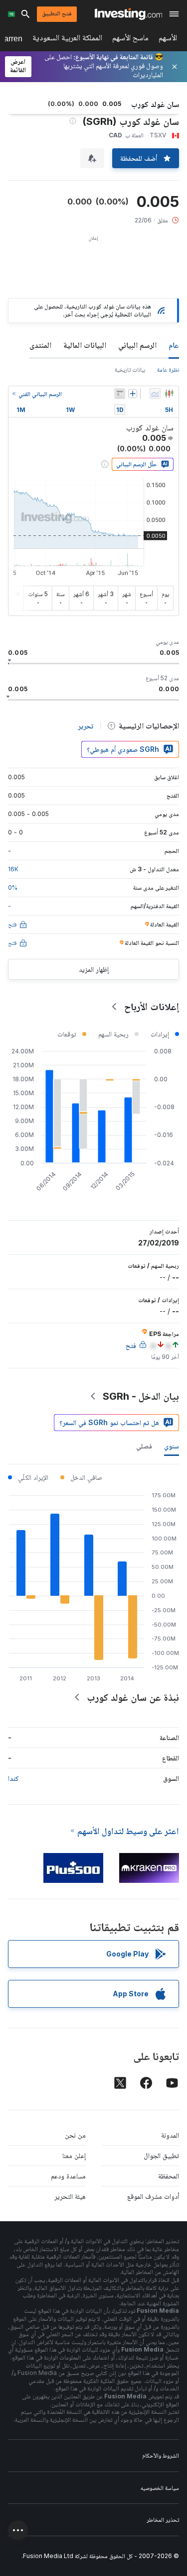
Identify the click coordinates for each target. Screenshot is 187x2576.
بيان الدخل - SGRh (141, 1396)
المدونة (170, 2135)
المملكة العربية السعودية (67, 40)
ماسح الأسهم (130, 40)
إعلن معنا (74, 2155)
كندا (13, 1778)
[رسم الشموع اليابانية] (169, 394)
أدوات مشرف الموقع (153, 2196)
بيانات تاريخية (130, 369)
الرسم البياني (137, 345)
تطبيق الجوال (161, 2155)
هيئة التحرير (70, 2196)
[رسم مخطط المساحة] (155, 394)
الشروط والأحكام (161, 2455)
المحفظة (169, 2176)
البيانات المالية (85, 345)
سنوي (172, 1446)
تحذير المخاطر (163, 2520)
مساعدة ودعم (68, 2176)
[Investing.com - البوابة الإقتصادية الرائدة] (128, 14)
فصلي (144, 1446)
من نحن (75, 2135)
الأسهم (168, 40)
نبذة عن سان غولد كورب (133, 1697)
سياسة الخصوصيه (160, 2488)
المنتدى (40, 345)
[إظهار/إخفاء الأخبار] (120, 394)
